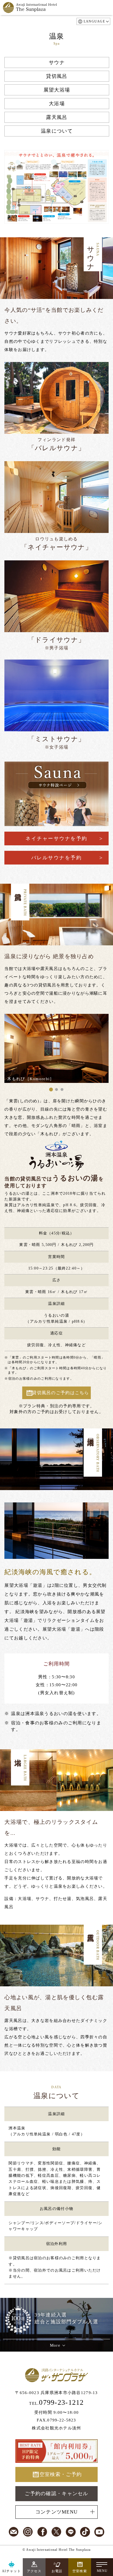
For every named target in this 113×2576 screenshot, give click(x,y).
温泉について (57, 131)
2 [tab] (56, 1090)
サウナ (57, 62)
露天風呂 (57, 117)
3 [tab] (62, 1090)
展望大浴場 (57, 90)
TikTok (85, 2532)
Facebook (42, 2532)
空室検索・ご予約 (61, 2474)
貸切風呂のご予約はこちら (60, 1393)
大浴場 (57, 104)
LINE (71, 2532)
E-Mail (14, 2532)
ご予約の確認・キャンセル (56, 2494)
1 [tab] (51, 1090)
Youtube (99, 2532)
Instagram (28, 2532)
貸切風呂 (57, 76)
